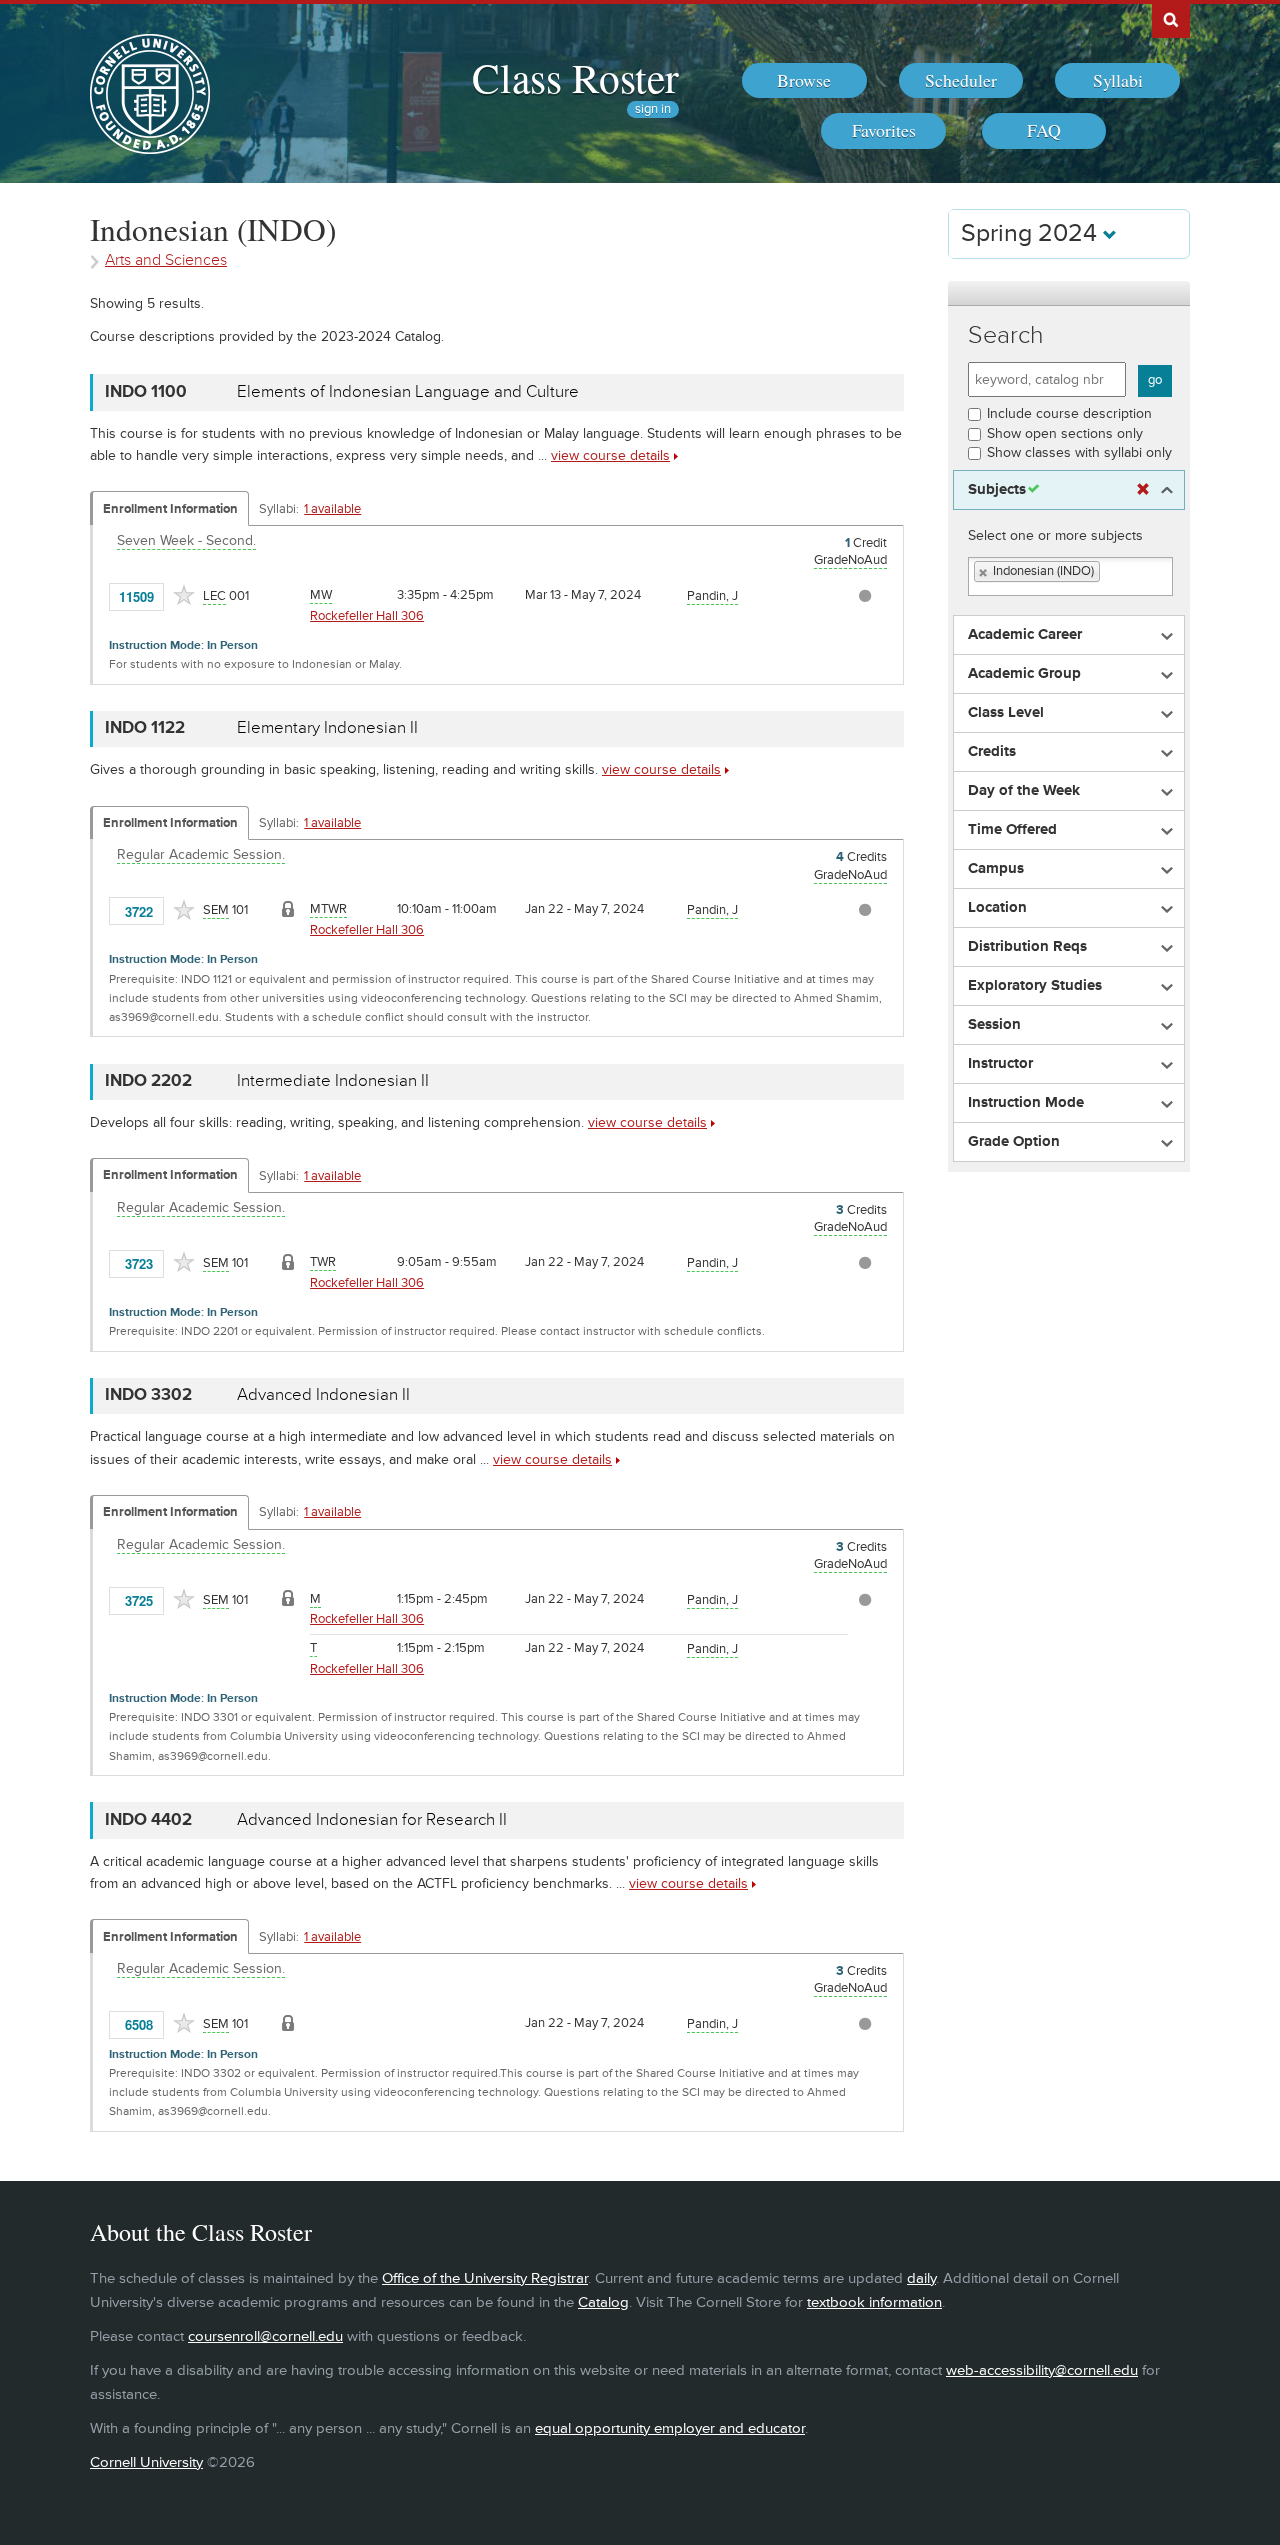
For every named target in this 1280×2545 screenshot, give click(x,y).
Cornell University (146, 2462)
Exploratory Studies (1035, 986)
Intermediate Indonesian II (333, 1081)
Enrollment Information (170, 509)
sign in (653, 109)
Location (997, 908)
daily (921, 2278)
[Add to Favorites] (184, 595)
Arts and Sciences (166, 260)
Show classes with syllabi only (1079, 452)
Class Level (1006, 713)
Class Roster (575, 77)
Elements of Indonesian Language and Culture (408, 392)
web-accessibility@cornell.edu (1042, 2370)
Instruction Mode (1026, 1103)
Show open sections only (1065, 433)
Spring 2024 (1032, 233)
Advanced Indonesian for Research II (372, 1820)
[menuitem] (804, 81)
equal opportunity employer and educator (670, 2428)
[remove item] (984, 572)
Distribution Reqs (1027, 947)
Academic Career (1025, 635)
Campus (996, 869)
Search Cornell (1171, 19)
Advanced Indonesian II (323, 1395)
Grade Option (1014, 1142)
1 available (332, 509)
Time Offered (1012, 830)
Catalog (603, 2302)
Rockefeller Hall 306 (367, 616)
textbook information (874, 2302)
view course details (610, 455)
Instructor (1000, 1064)
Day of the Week (1024, 791)
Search (1006, 335)
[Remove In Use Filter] (1143, 490)
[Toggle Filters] (1069, 293)
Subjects (997, 490)
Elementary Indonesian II (327, 728)
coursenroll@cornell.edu (265, 2336)
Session (994, 1025)
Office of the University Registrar (485, 2278)
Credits (992, 752)
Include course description (1069, 413)
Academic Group (1024, 674)
